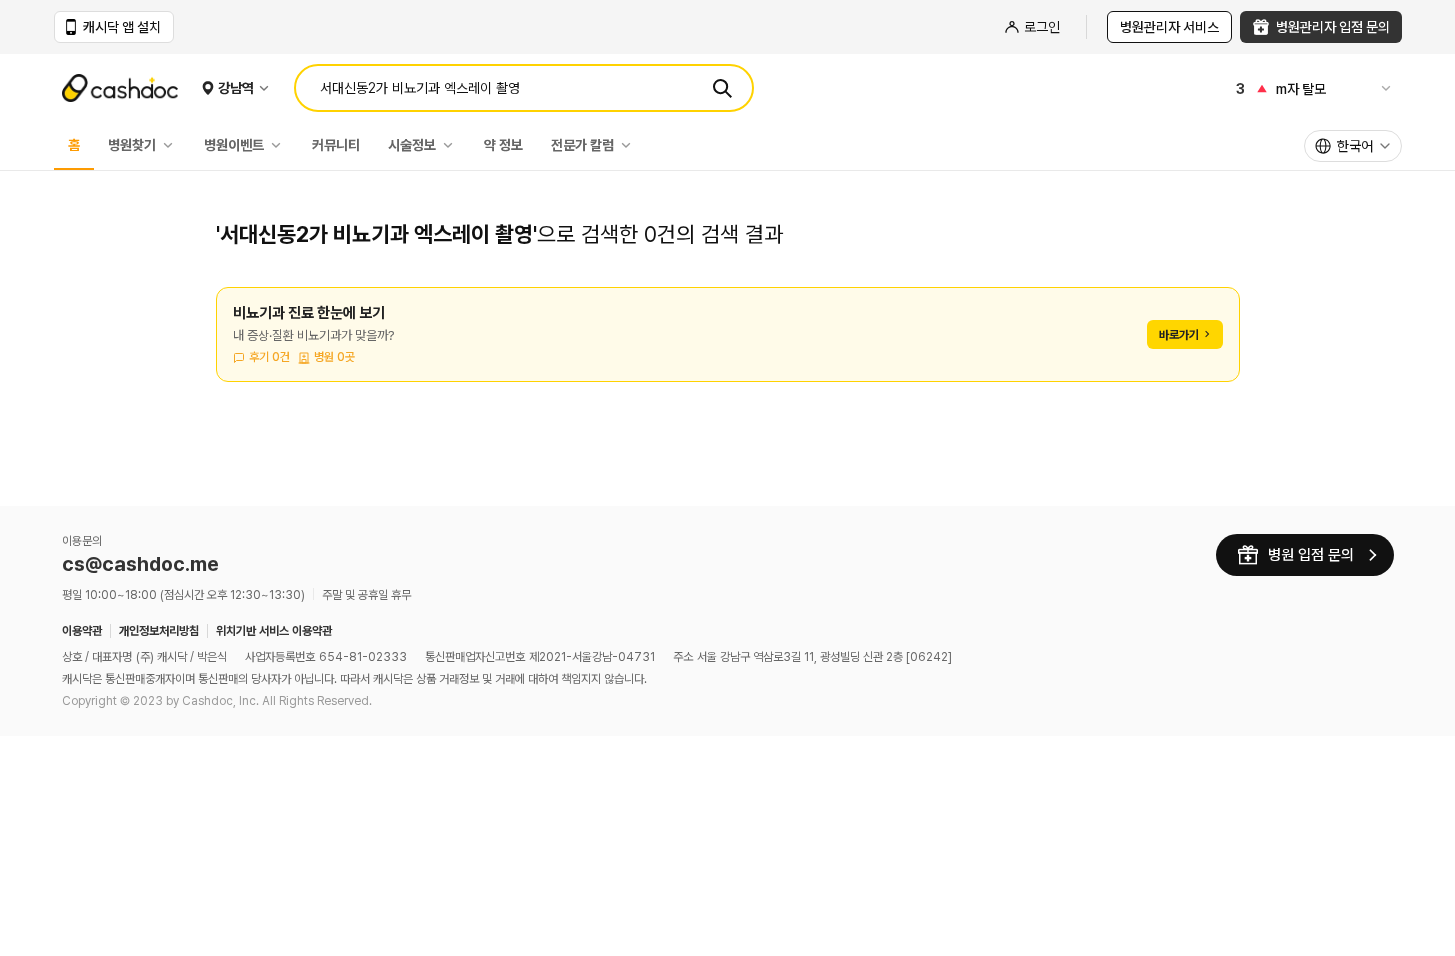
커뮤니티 (336, 145)
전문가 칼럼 (582, 145)
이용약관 (82, 631)
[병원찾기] (173, 145)
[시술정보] (453, 145)
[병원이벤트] (281, 145)
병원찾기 (132, 145)
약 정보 (503, 145)
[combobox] (1353, 146)
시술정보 (412, 145)
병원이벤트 (234, 145)
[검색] (722, 88)
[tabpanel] (728, 346)
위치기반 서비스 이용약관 (274, 631)
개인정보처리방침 (159, 631)
